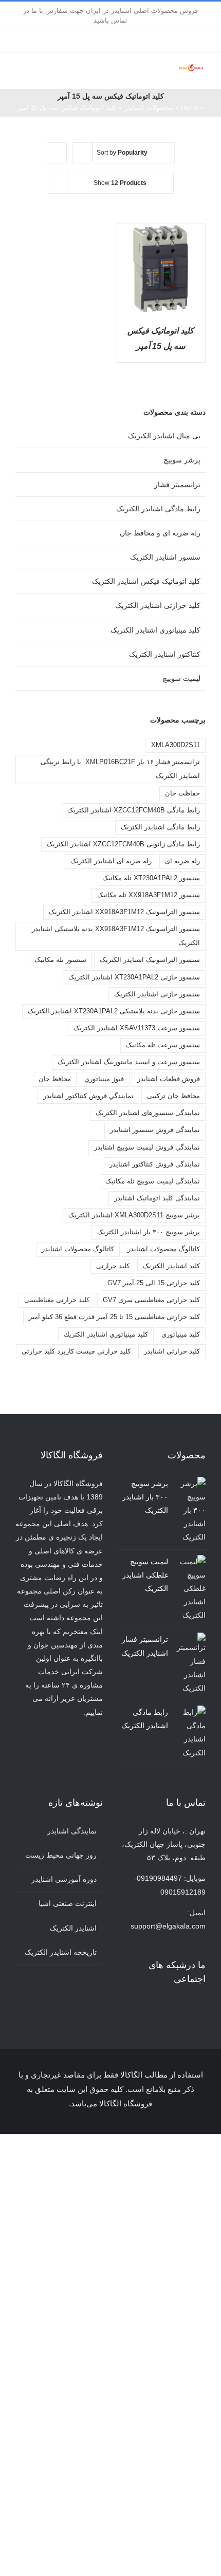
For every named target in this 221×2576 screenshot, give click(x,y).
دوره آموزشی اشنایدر (64, 1879)
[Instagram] (175, 2007)
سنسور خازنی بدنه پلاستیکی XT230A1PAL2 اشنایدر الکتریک (114, 1011)
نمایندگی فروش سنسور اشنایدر (155, 1130)
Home (190, 108)
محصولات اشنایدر (149, 108)
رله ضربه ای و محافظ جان (160, 533)
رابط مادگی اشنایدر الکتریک (158, 509)
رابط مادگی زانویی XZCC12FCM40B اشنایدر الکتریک (123, 844)
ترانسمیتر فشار (177, 485)
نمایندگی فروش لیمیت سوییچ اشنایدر (147, 1147)
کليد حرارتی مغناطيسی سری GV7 (151, 1300)
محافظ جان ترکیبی (173, 1096)
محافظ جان (55, 1079)
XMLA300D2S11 (176, 745)
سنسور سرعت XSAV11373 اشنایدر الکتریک (137, 1028)
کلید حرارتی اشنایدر (172, 1351)
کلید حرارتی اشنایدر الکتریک (158, 605)
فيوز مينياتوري (104, 1079)
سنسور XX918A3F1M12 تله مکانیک (149, 895)
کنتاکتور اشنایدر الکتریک (165, 654)
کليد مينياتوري (181, 1335)
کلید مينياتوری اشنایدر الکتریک (155, 630)
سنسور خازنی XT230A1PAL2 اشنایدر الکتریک (134, 977)
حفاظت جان (182, 793)
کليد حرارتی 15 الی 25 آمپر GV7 (154, 1283)
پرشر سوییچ (182, 460)
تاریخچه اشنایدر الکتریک (61, 1952)
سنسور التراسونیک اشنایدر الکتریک (150, 960)
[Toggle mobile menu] (173, 73)
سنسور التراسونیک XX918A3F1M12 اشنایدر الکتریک (124, 912)
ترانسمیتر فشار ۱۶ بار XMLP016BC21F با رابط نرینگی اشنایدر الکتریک (120, 769)
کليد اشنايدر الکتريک (171, 1266)
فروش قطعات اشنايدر (169, 1079)
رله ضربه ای (182, 861)
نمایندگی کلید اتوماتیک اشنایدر (157, 1198)
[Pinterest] (161, 2007)
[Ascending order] (57, 153)
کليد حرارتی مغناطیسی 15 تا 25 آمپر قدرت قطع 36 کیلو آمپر (114, 1317)
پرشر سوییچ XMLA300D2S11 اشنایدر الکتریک (134, 1215)
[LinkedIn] (147, 2007)
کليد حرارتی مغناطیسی (57, 1300)
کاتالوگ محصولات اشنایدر (78, 1249)
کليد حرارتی (113, 1266)
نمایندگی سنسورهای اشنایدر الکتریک (148, 1113)
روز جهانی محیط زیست (61, 1855)
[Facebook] (202, 2007)
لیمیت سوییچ (181, 678)
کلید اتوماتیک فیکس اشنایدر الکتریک (146, 581)
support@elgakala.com (168, 1926)
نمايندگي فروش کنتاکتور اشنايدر (88, 1096)
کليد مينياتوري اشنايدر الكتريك (106, 1335)
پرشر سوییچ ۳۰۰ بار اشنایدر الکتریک (149, 1232)
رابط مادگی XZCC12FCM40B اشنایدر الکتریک (134, 810)
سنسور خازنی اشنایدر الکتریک (157, 994)
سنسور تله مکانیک (60, 960)
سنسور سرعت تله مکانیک (163, 1045)
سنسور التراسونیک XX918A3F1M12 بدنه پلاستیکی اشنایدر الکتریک (116, 936)
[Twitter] (189, 2007)
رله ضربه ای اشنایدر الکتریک (111, 861)
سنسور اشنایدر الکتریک (165, 557)
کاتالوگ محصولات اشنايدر (164, 1249)
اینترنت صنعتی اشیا (68, 1903)
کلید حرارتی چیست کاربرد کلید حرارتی (76, 1351)
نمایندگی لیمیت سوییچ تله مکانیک (153, 1181)
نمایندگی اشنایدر (72, 1831)
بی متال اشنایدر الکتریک (164, 436)
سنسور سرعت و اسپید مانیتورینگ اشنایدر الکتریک (129, 1062)
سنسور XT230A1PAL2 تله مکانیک (151, 878)
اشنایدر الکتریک (73, 1928)
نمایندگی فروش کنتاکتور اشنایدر (155, 1164)
